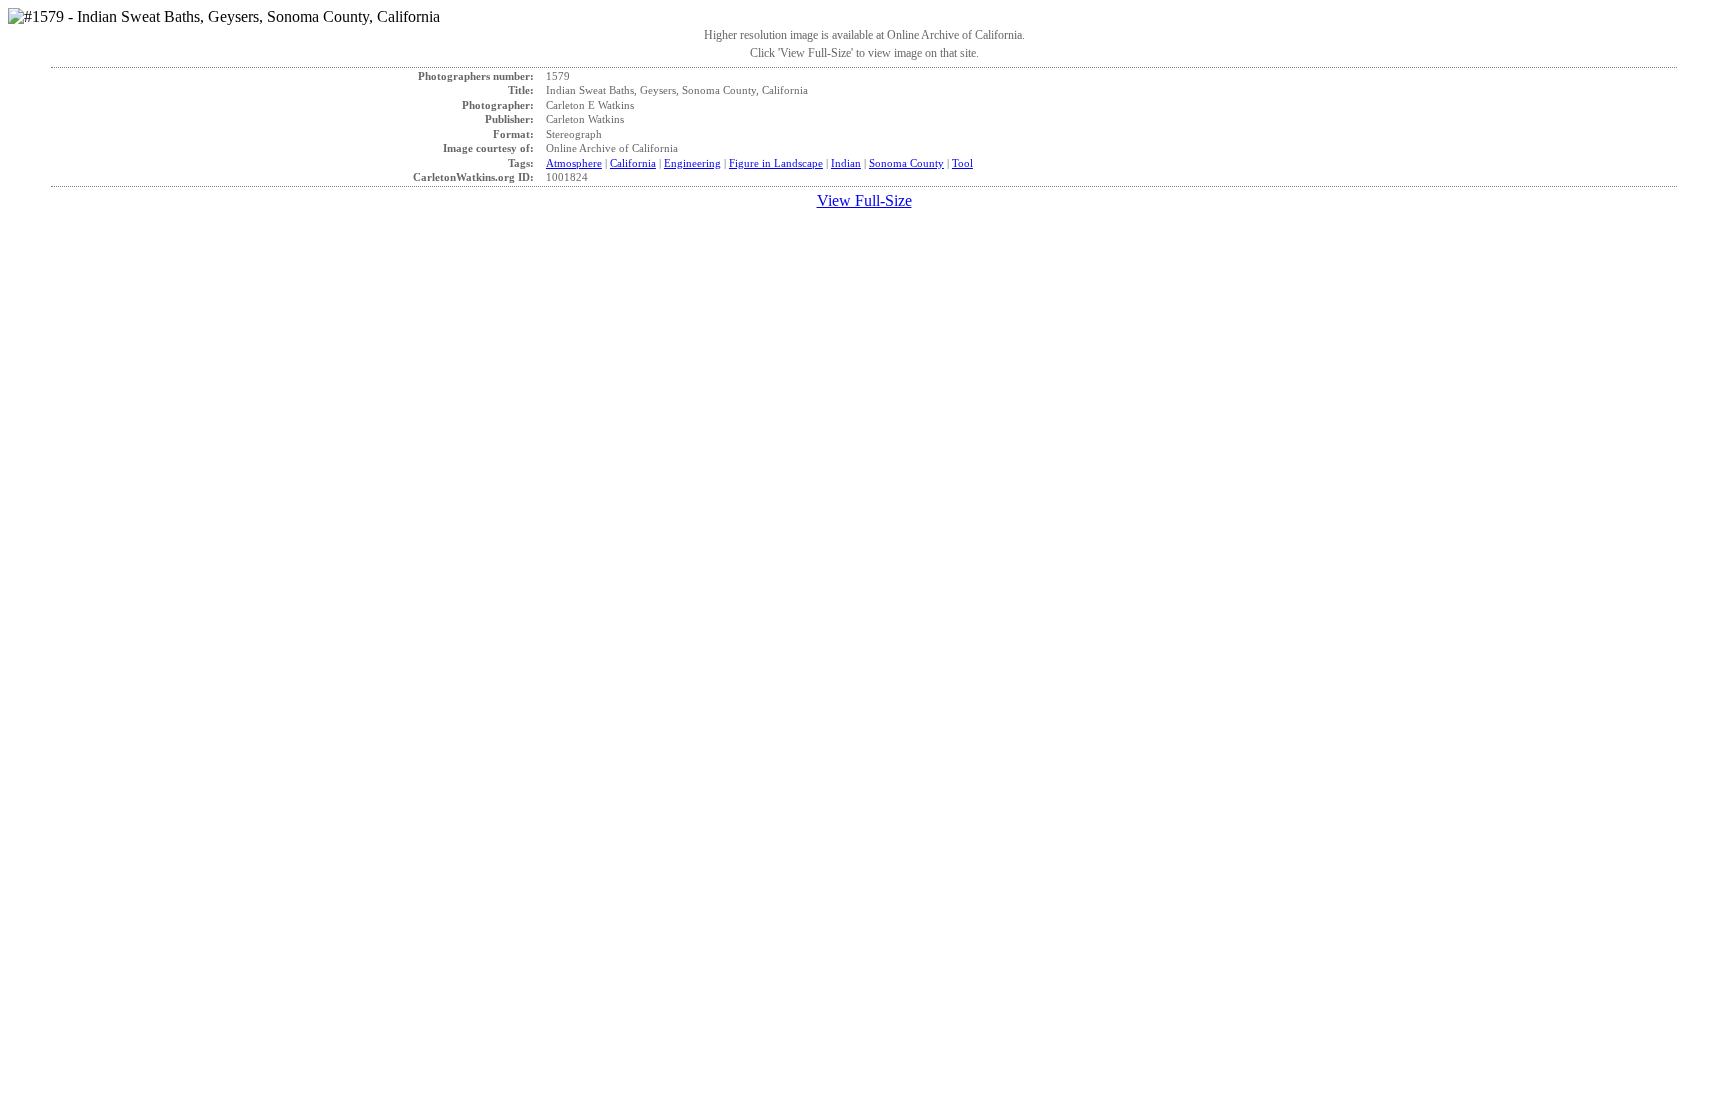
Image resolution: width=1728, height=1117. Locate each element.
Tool (962, 163)
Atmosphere (574, 163)
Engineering (692, 163)
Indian (846, 163)
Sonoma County (906, 163)
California (633, 163)
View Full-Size (864, 200)
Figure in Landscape (776, 163)
